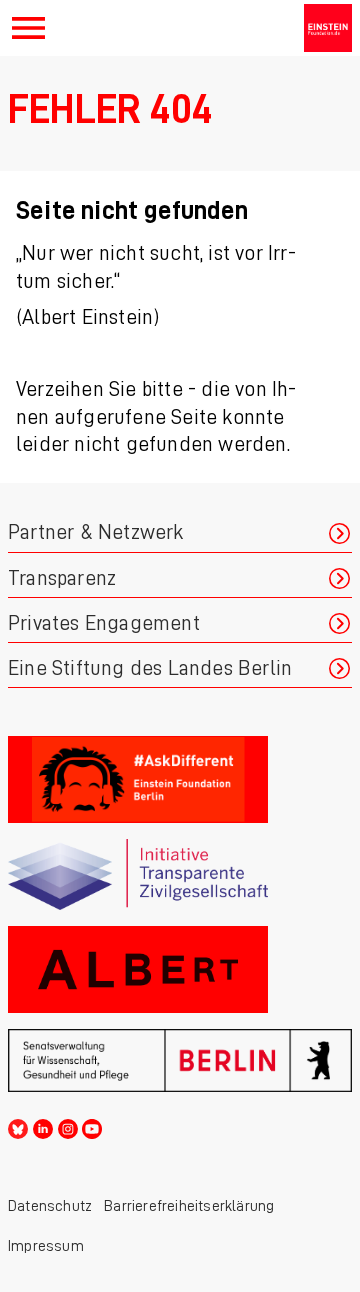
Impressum (46, 1246)
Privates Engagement (104, 623)
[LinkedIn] (43, 1126)
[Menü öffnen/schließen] (28, 28)
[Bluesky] (18, 1126)
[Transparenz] (180, 874)
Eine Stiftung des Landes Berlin (150, 668)
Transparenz (62, 578)
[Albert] (180, 969)
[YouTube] (92, 1126)
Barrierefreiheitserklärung (189, 1206)
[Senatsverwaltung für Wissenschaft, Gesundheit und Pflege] (180, 1060)
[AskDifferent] (180, 779)
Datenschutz (50, 1206)
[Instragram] (68, 1126)
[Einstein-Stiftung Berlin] (328, 28)
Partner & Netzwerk (96, 532)
